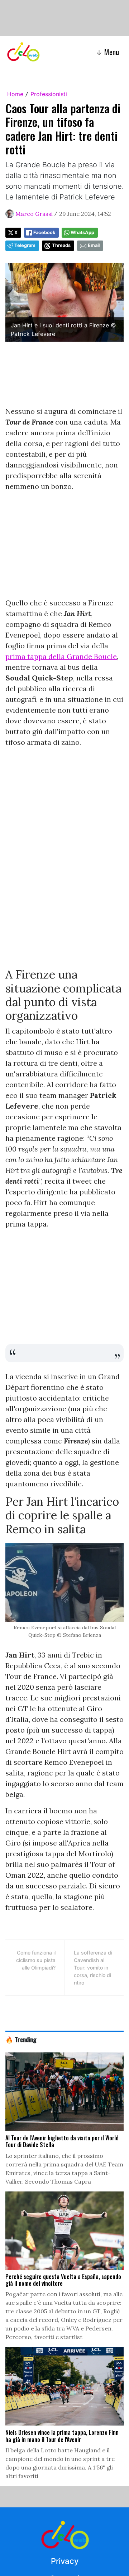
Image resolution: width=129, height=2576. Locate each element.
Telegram (25, 245)
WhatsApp (82, 232)
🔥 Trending (21, 2039)
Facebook (44, 232)
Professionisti (49, 94)
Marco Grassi (34, 214)
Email (94, 245)
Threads (61, 245)
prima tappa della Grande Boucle (61, 656)
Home (15, 94)
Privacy (65, 2561)
